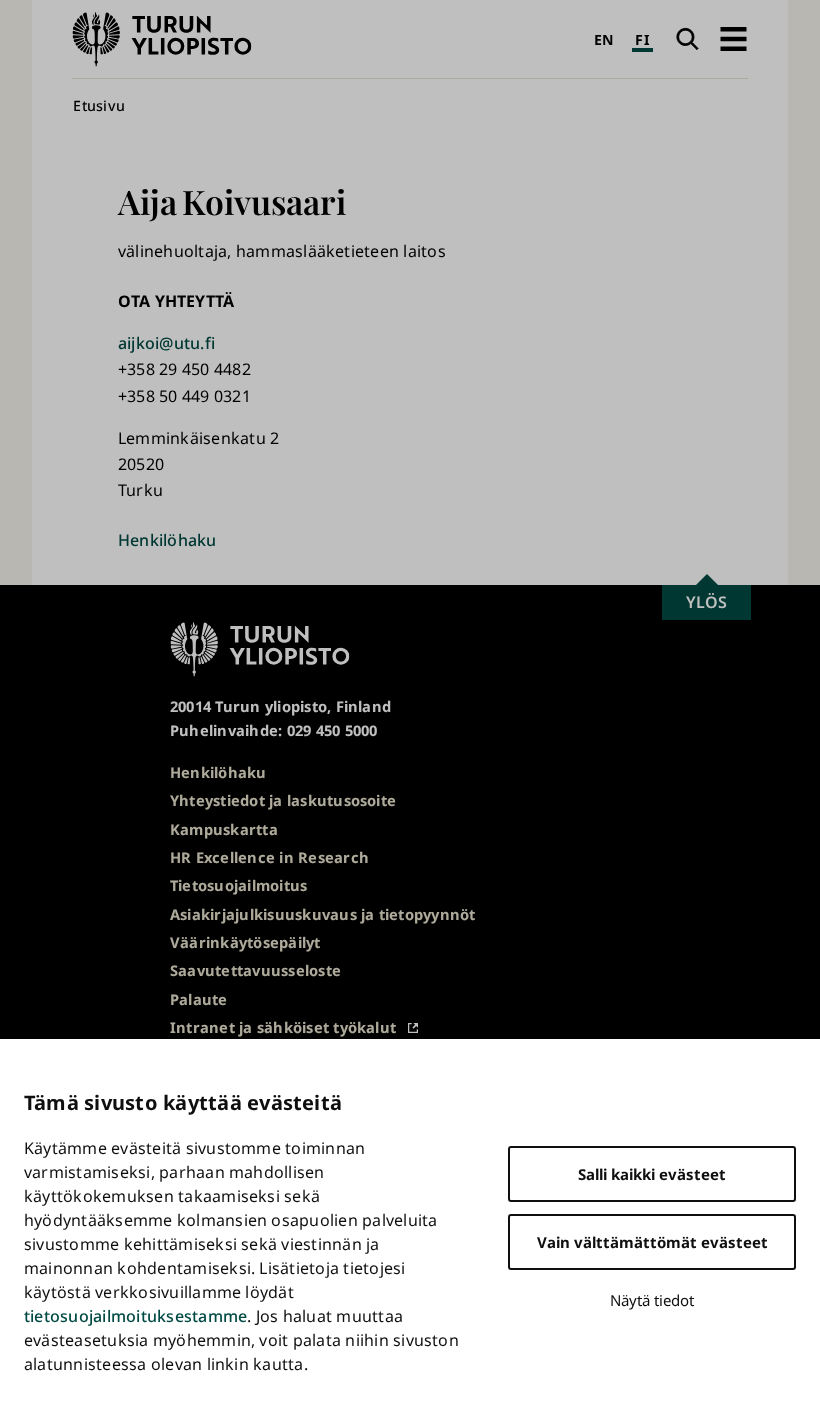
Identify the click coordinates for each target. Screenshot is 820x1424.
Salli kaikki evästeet (652, 1174)
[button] (733, 39)
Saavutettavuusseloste (255, 970)
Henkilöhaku (167, 540)
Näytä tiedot (652, 1300)
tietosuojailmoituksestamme (135, 1316)
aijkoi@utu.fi (166, 343)
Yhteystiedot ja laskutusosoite (283, 800)
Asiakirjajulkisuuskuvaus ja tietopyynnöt (323, 914)
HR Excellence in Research (269, 857)
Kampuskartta (224, 829)
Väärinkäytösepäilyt (245, 942)
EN (604, 39)
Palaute (199, 999)
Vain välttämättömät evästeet (652, 1242)
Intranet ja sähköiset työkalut (283, 1027)
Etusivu (99, 105)
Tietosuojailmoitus (238, 885)
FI (642, 39)
